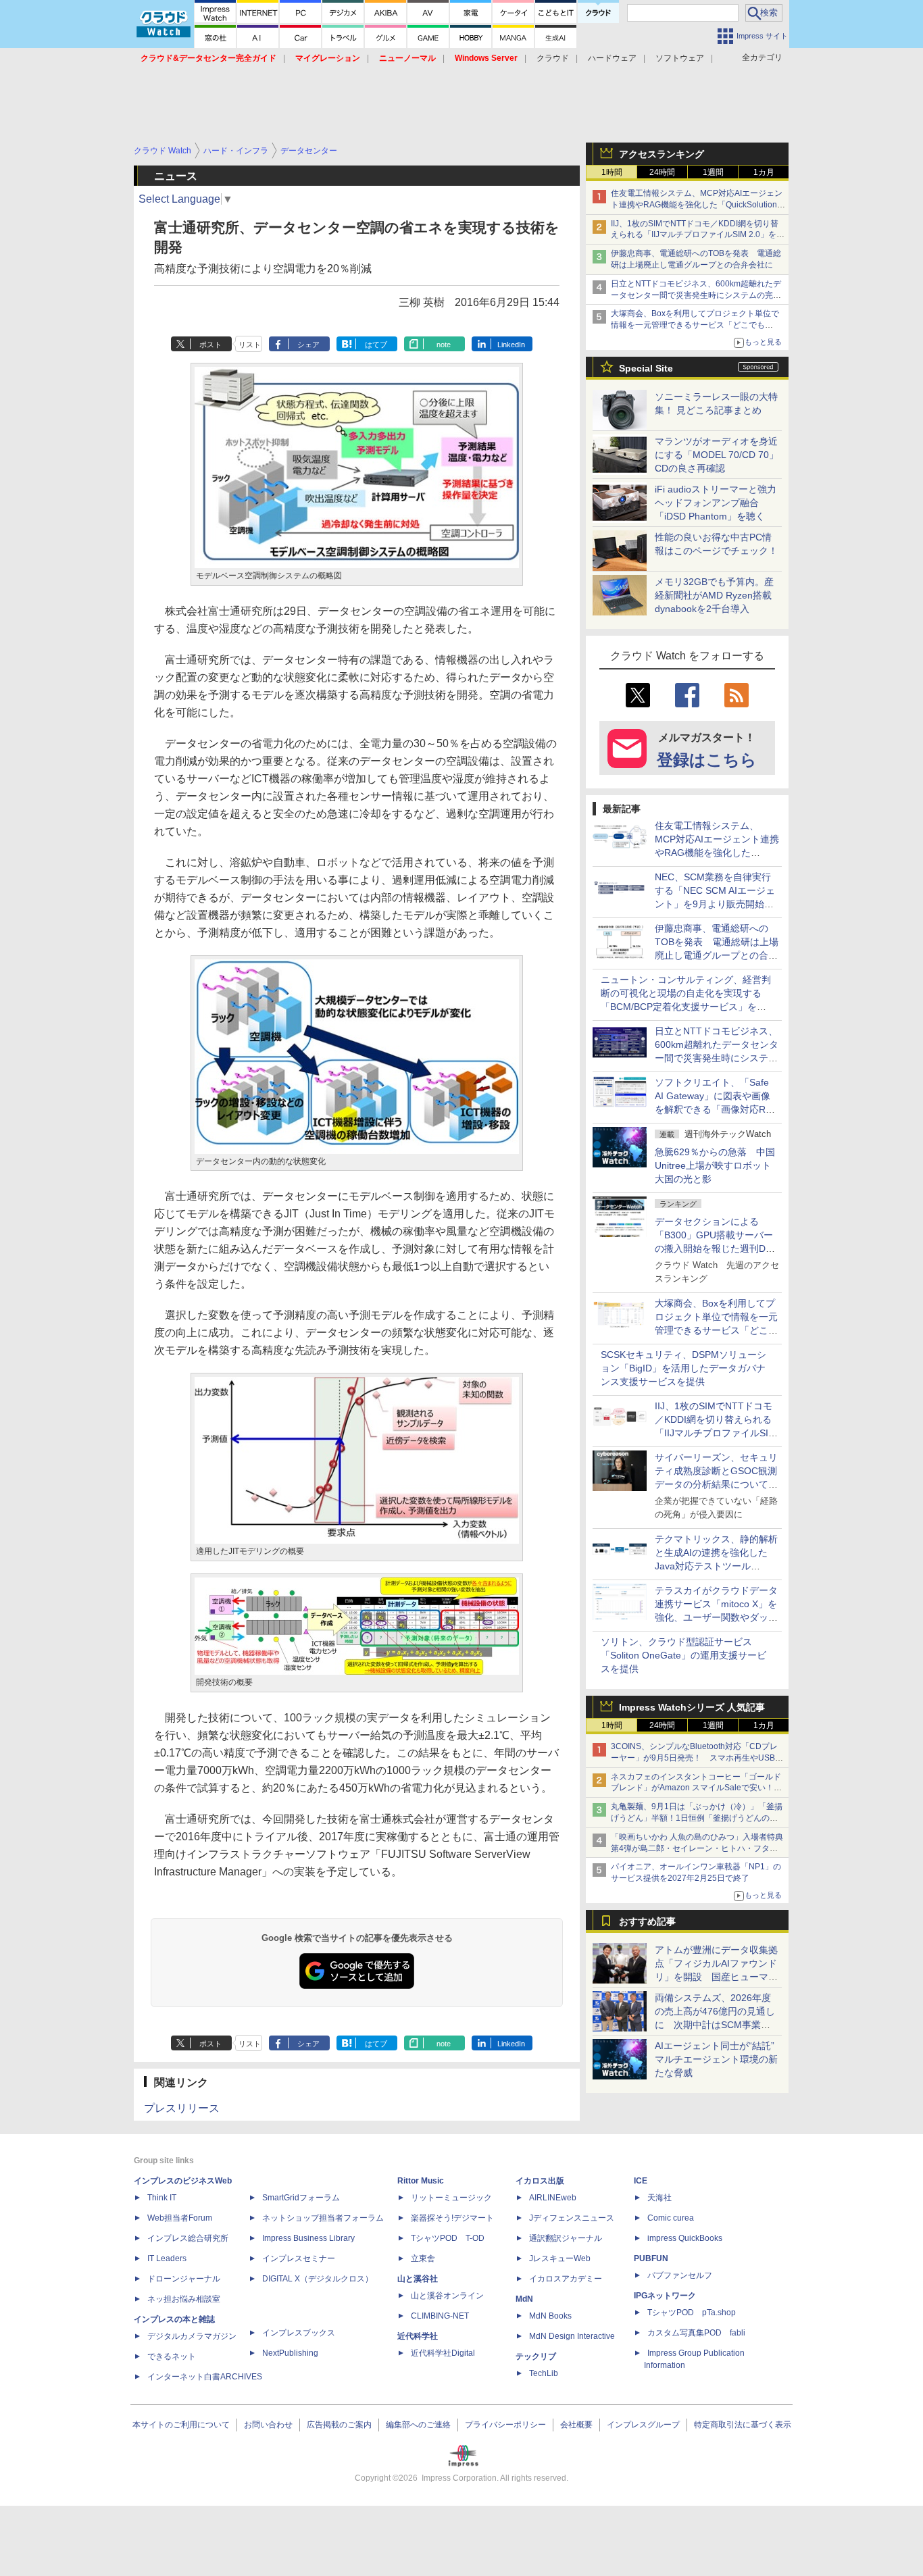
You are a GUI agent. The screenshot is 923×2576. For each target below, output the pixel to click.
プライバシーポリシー (505, 2425)
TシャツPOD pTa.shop (692, 2313)
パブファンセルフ (680, 2275)
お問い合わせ (268, 2425)
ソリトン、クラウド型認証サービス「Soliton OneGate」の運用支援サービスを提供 (683, 1655)
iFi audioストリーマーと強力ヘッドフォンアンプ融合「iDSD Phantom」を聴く (716, 503)
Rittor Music (421, 2181)
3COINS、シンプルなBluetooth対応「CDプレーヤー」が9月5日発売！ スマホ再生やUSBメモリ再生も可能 (697, 1758)
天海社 (659, 2198)
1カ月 (764, 172)
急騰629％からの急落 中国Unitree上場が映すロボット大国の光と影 (715, 1165)
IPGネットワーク (665, 2296)
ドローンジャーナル (184, 2279)
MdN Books (550, 2316)
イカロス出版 (540, 2181)
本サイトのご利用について (181, 2425)
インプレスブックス (299, 2333)
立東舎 (423, 2258)
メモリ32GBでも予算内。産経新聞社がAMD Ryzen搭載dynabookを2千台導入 (714, 595)
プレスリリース (182, 2108)
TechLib (544, 2373)
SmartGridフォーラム (301, 2198)
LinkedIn (511, 345)
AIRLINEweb (553, 2198)
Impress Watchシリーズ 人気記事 (692, 1707)
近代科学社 (418, 2336)
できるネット (172, 2356)
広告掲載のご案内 (339, 2425)
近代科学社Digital (443, 2353)
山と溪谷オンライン (447, 2296)
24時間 (662, 172)
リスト (250, 345)
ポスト (210, 345)
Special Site (646, 368)
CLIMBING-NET (440, 2316)
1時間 (612, 172)
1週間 (713, 172)
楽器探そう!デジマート (452, 2218)
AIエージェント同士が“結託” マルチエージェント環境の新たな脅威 (719, 2059)
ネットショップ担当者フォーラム (323, 2218)
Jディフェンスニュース (572, 2218)
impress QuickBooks (685, 2238)
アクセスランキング (662, 154)
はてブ (376, 345)
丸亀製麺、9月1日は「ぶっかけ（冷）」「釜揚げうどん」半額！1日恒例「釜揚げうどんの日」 (697, 1818)
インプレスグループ (643, 2425)
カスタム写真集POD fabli (696, 2333)
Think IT (162, 2198)
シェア (308, 345)
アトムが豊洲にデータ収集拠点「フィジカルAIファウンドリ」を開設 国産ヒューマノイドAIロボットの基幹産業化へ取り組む (716, 1977)
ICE (641, 2181)
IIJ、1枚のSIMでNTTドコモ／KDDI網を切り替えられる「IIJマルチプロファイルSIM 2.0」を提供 (698, 235)
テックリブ (536, 2356)
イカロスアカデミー (566, 2279)
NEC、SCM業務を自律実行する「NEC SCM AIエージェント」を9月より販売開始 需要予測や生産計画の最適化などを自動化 (716, 904)
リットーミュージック (451, 2198)
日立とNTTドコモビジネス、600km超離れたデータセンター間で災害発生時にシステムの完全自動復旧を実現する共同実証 (696, 295)
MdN (524, 2299)
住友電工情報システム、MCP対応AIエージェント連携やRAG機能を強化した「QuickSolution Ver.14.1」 (697, 205)
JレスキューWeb (560, 2258)
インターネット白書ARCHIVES (205, 2377)
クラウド (553, 58)
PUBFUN (651, 2258)
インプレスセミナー (299, 2258)
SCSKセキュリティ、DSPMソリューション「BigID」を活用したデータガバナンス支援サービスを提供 (683, 1368)
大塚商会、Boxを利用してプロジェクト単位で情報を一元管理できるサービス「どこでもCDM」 (695, 325)
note (444, 345)
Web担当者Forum (180, 2218)
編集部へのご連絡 (418, 2425)
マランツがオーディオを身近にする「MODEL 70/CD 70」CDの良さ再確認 (717, 455)
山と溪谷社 (418, 2279)
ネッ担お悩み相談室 (184, 2299)
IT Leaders (167, 2258)
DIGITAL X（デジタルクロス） (318, 2279)
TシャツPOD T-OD (448, 2238)
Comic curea (671, 2218)
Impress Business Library (308, 2238)
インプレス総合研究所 (188, 2238)
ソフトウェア (680, 58)
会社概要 (576, 2425)
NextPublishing (290, 2353)
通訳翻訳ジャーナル (566, 2238)
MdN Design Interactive (572, 2336)
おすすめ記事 (647, 1921)
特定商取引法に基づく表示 (743, 2425)
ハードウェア (612, 58)
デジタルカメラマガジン (192, 2336)
